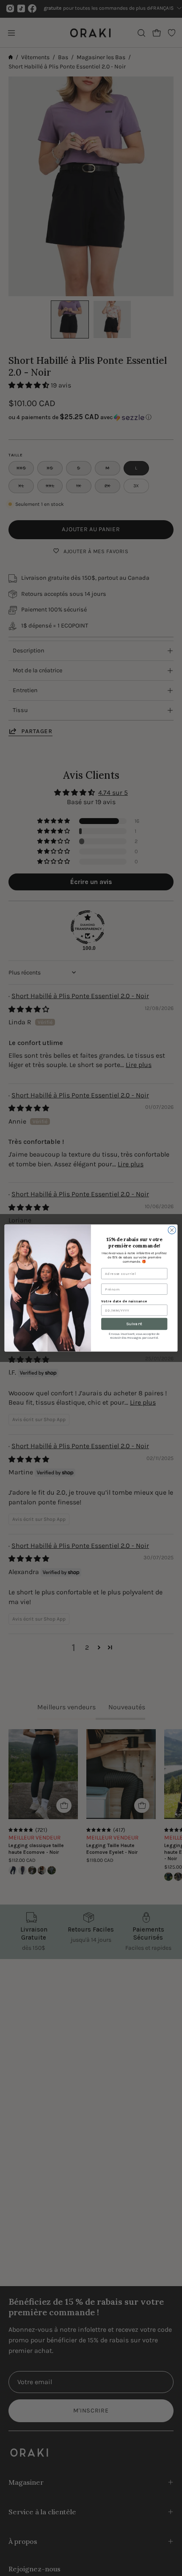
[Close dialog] (172, 1230)
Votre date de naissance (124, 1301)
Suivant (134, 1324)
